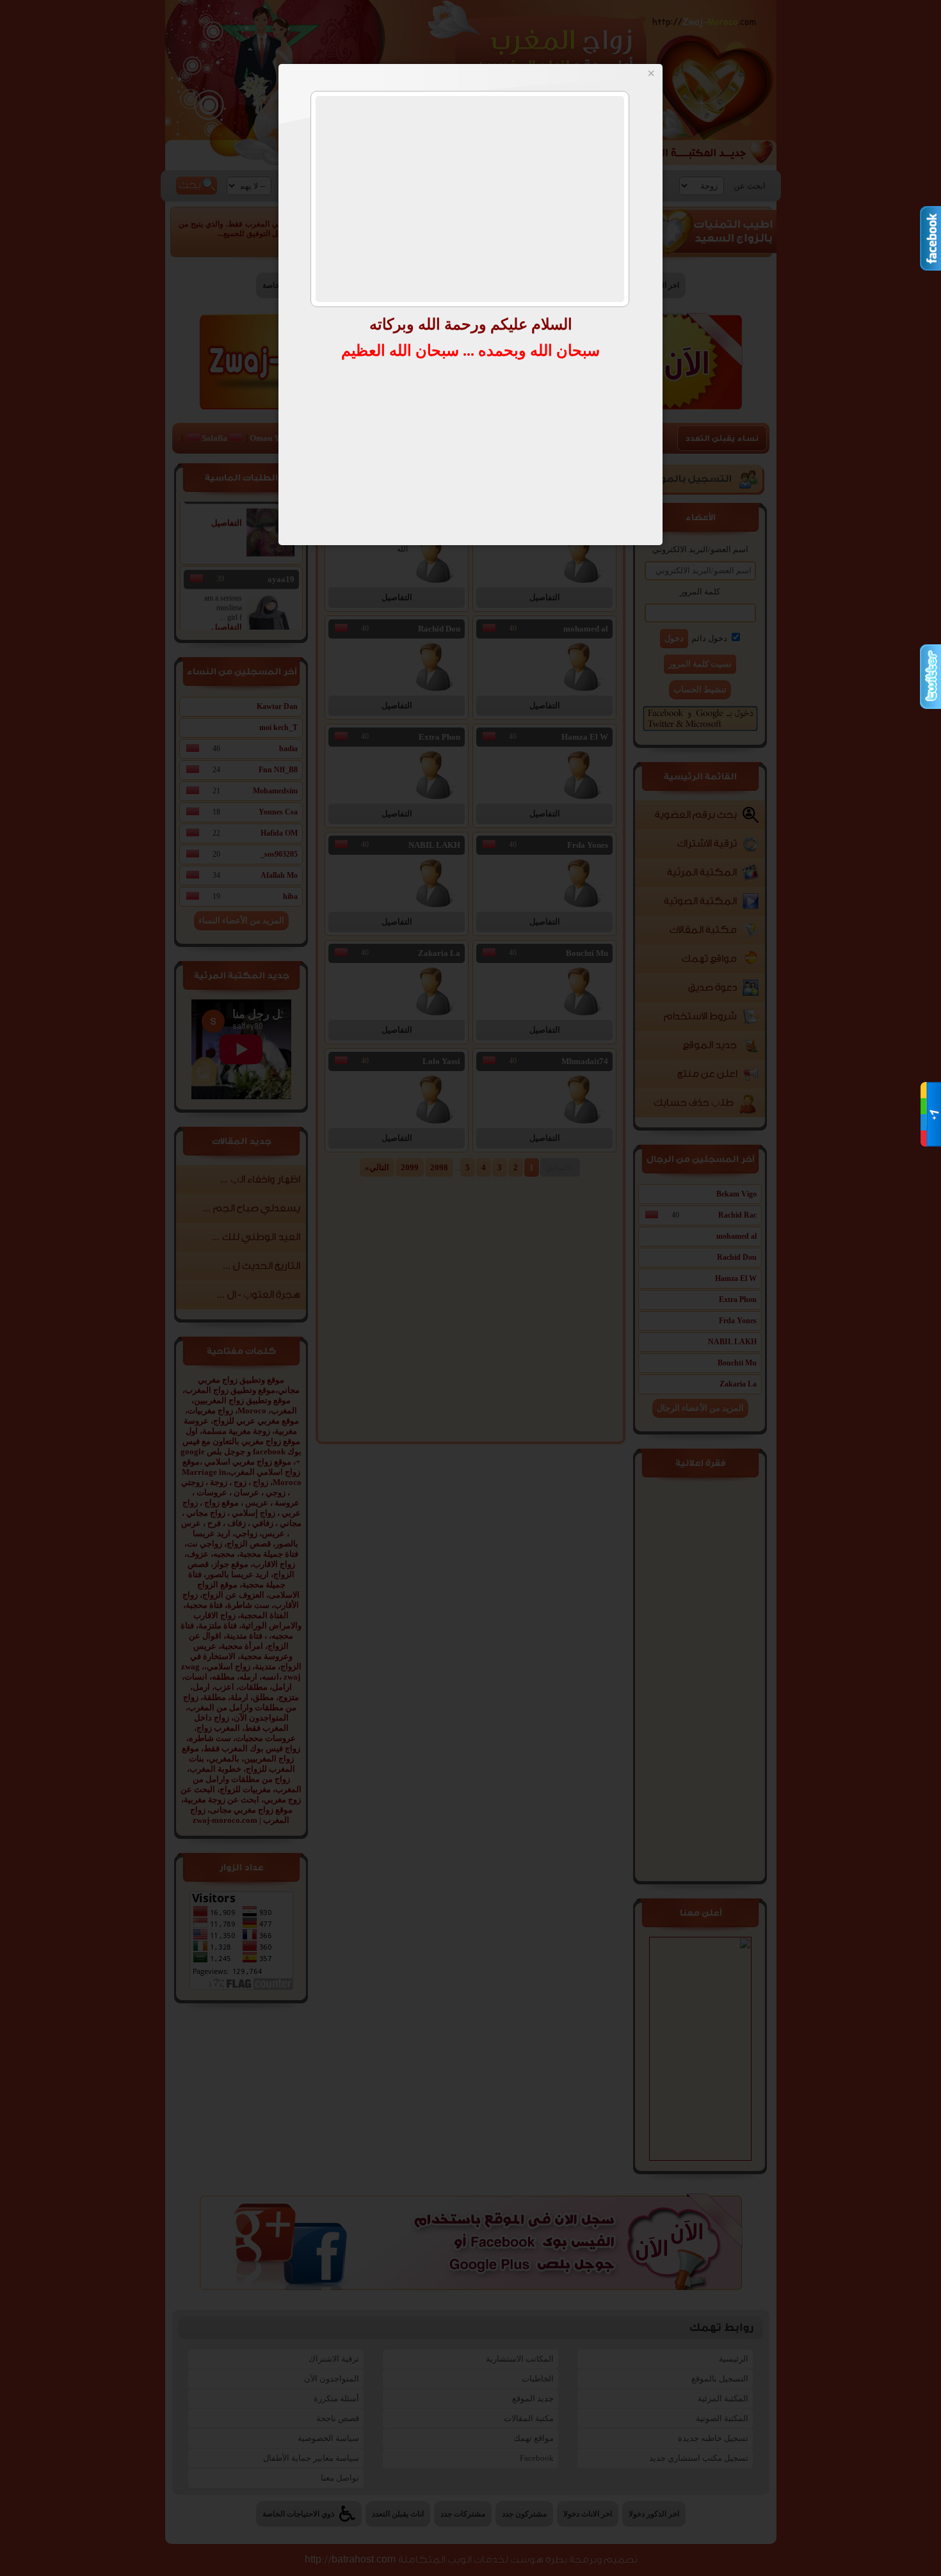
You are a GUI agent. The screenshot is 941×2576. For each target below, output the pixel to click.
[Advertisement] (470, 199)
